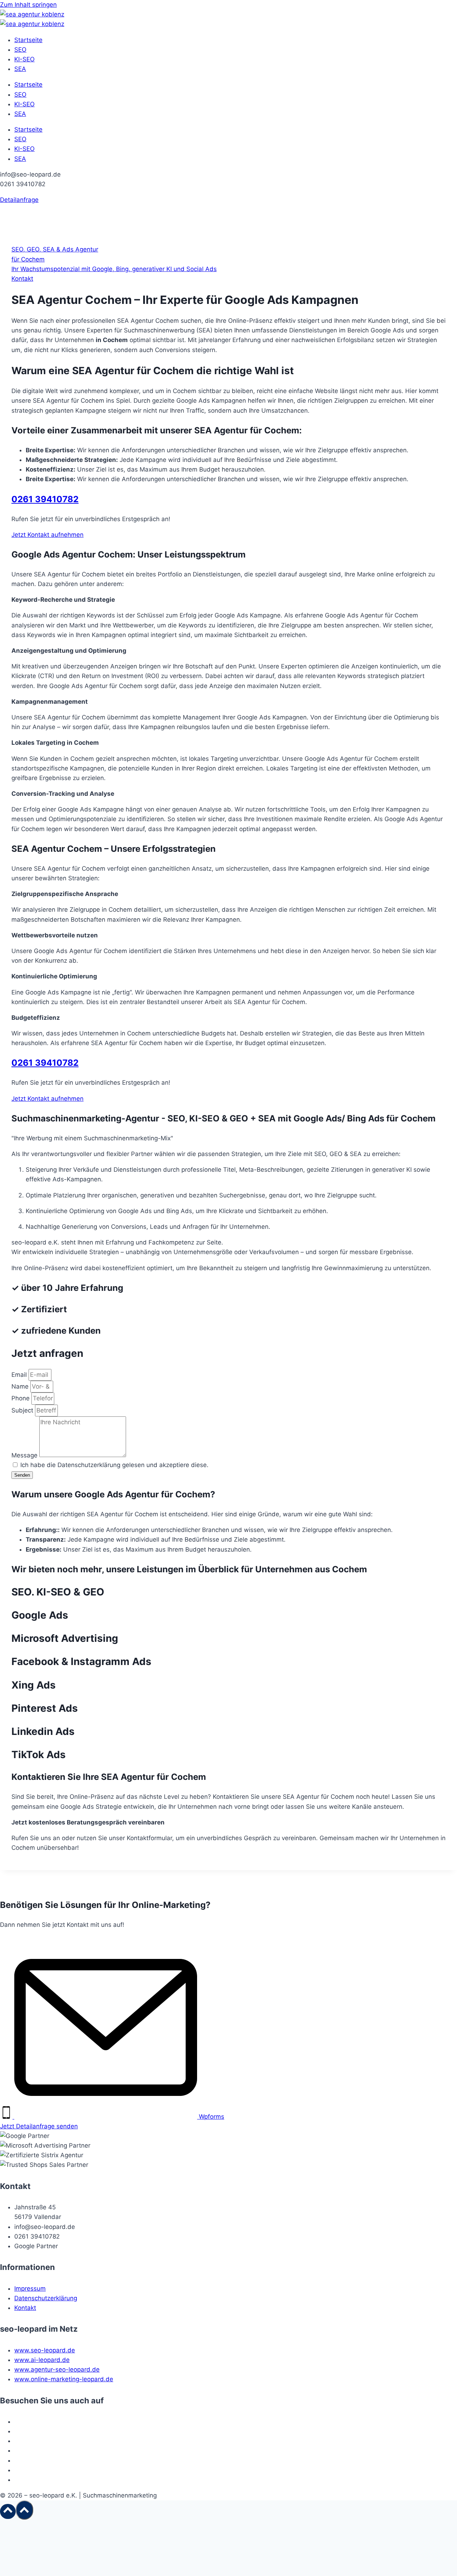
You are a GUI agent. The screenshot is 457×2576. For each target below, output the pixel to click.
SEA (20, 69)
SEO (20, 50)
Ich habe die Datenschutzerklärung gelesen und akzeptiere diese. (114, 1465)
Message (25, 1455)
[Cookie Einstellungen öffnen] (54, 2571)
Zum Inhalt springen (28, 5)
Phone (21, 1398)
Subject (23, 1410)
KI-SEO (24, 59)
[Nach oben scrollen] (8, 2511)
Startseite (28, 40)
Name (21, 1386)
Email (20, 1375)
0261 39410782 (45, 499)
